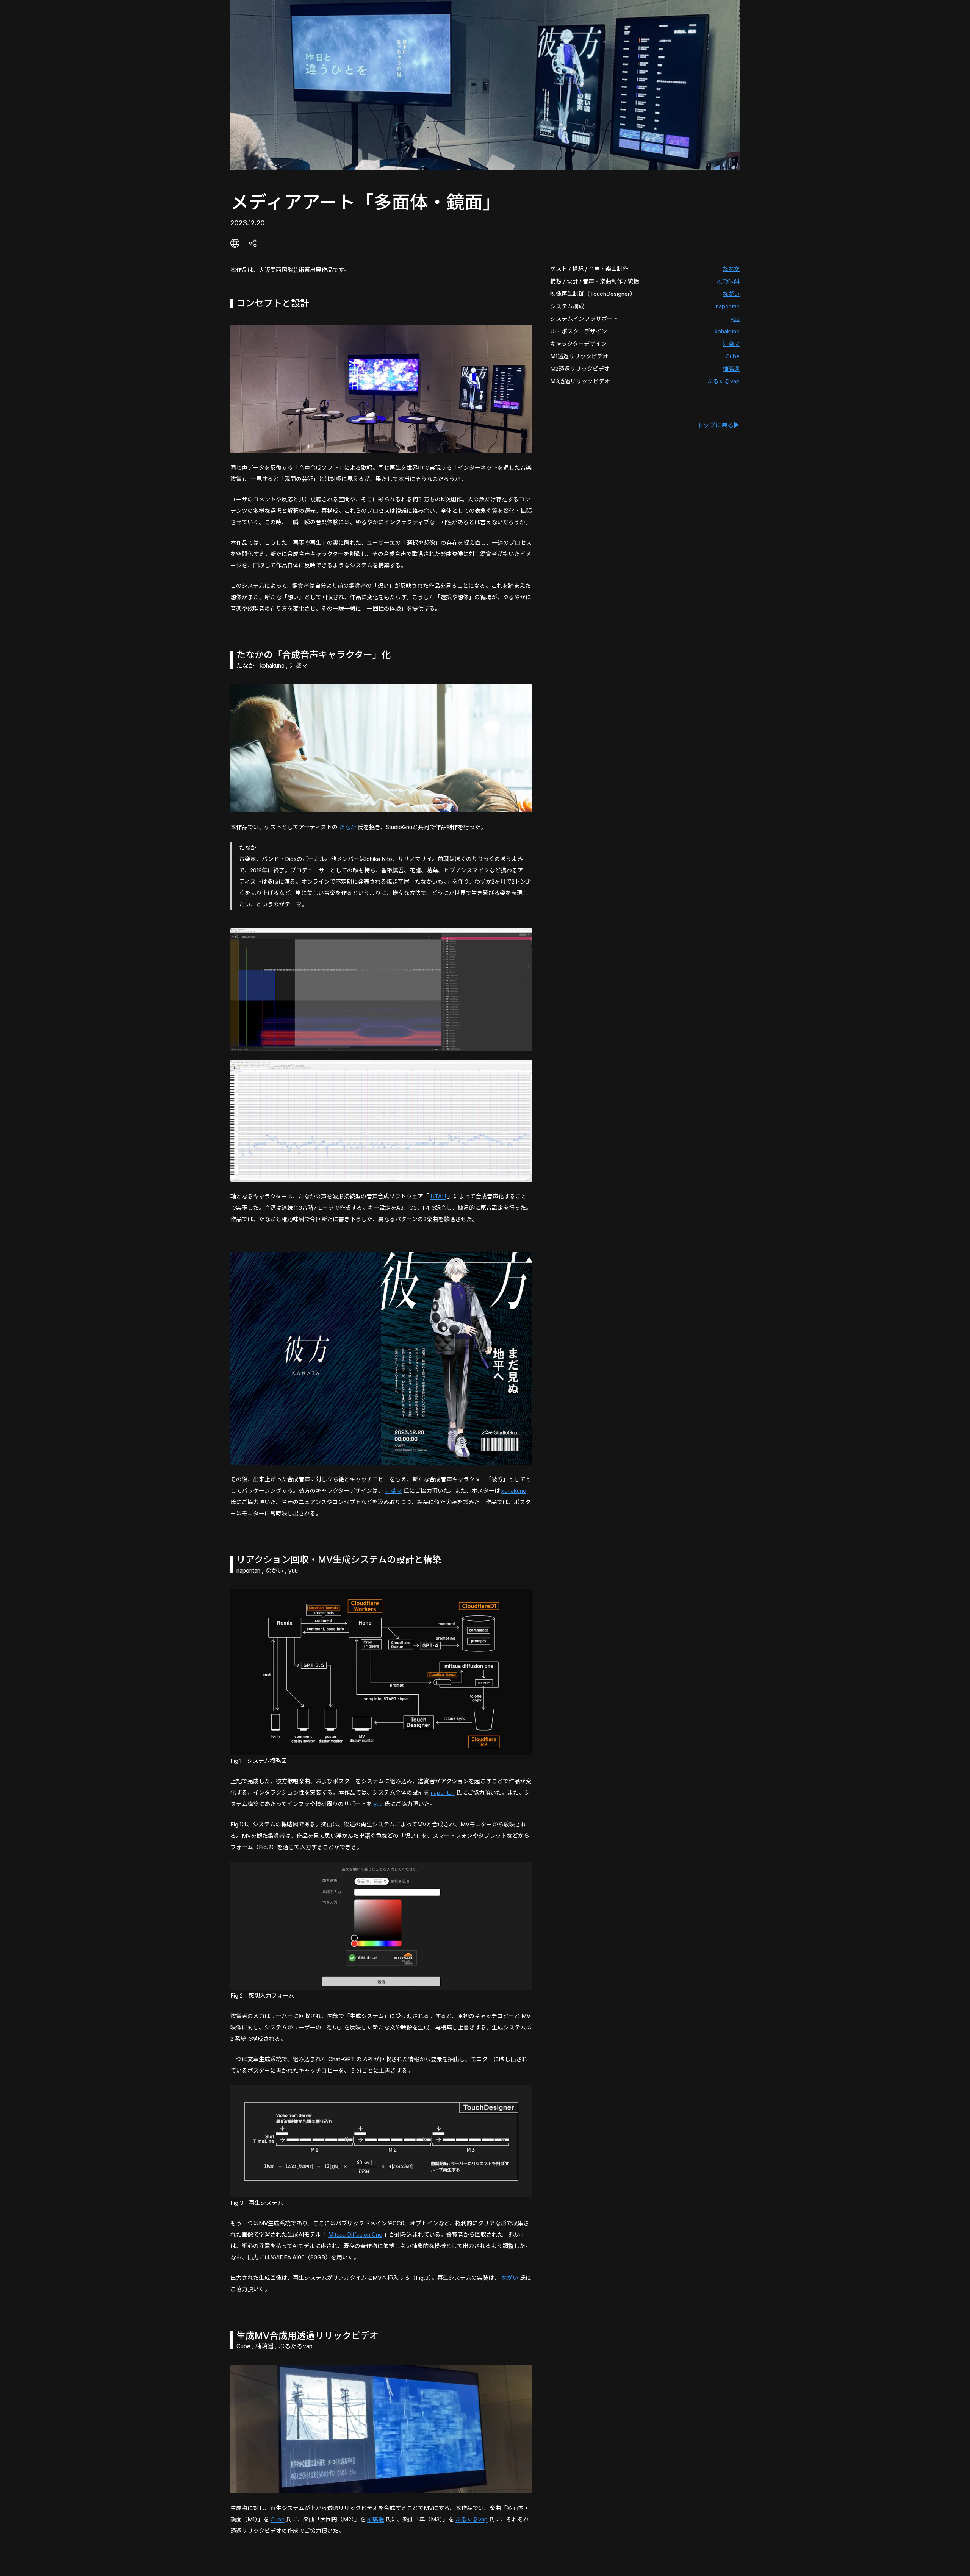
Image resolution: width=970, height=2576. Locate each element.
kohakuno (727, 331)
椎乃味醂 (728, 281)
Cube (733, 356)
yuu (735, 319)
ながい (731, 294)
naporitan (728, 306)
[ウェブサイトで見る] (235, 243)
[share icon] (253, 243)
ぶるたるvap (724, 381)
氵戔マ (731, 344)
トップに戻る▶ (718, 425)
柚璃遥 (731, 369)
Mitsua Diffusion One (355, 2235)
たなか (731, 269)
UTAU (438, 1196)
